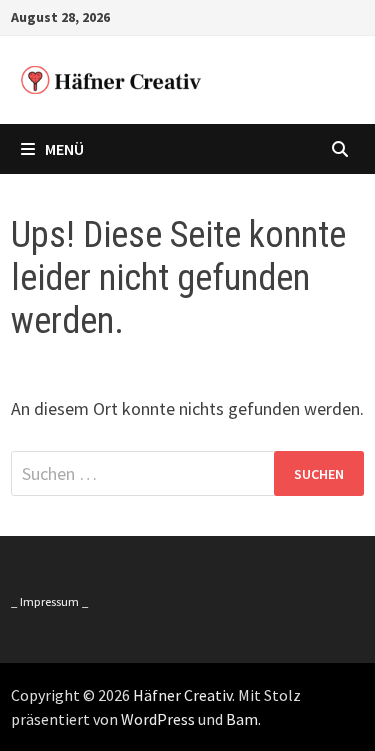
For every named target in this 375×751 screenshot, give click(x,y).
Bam (242, 719)
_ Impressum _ (49, 601)
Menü (64, 149)
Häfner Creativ (182, 695)
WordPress (158, 719)
